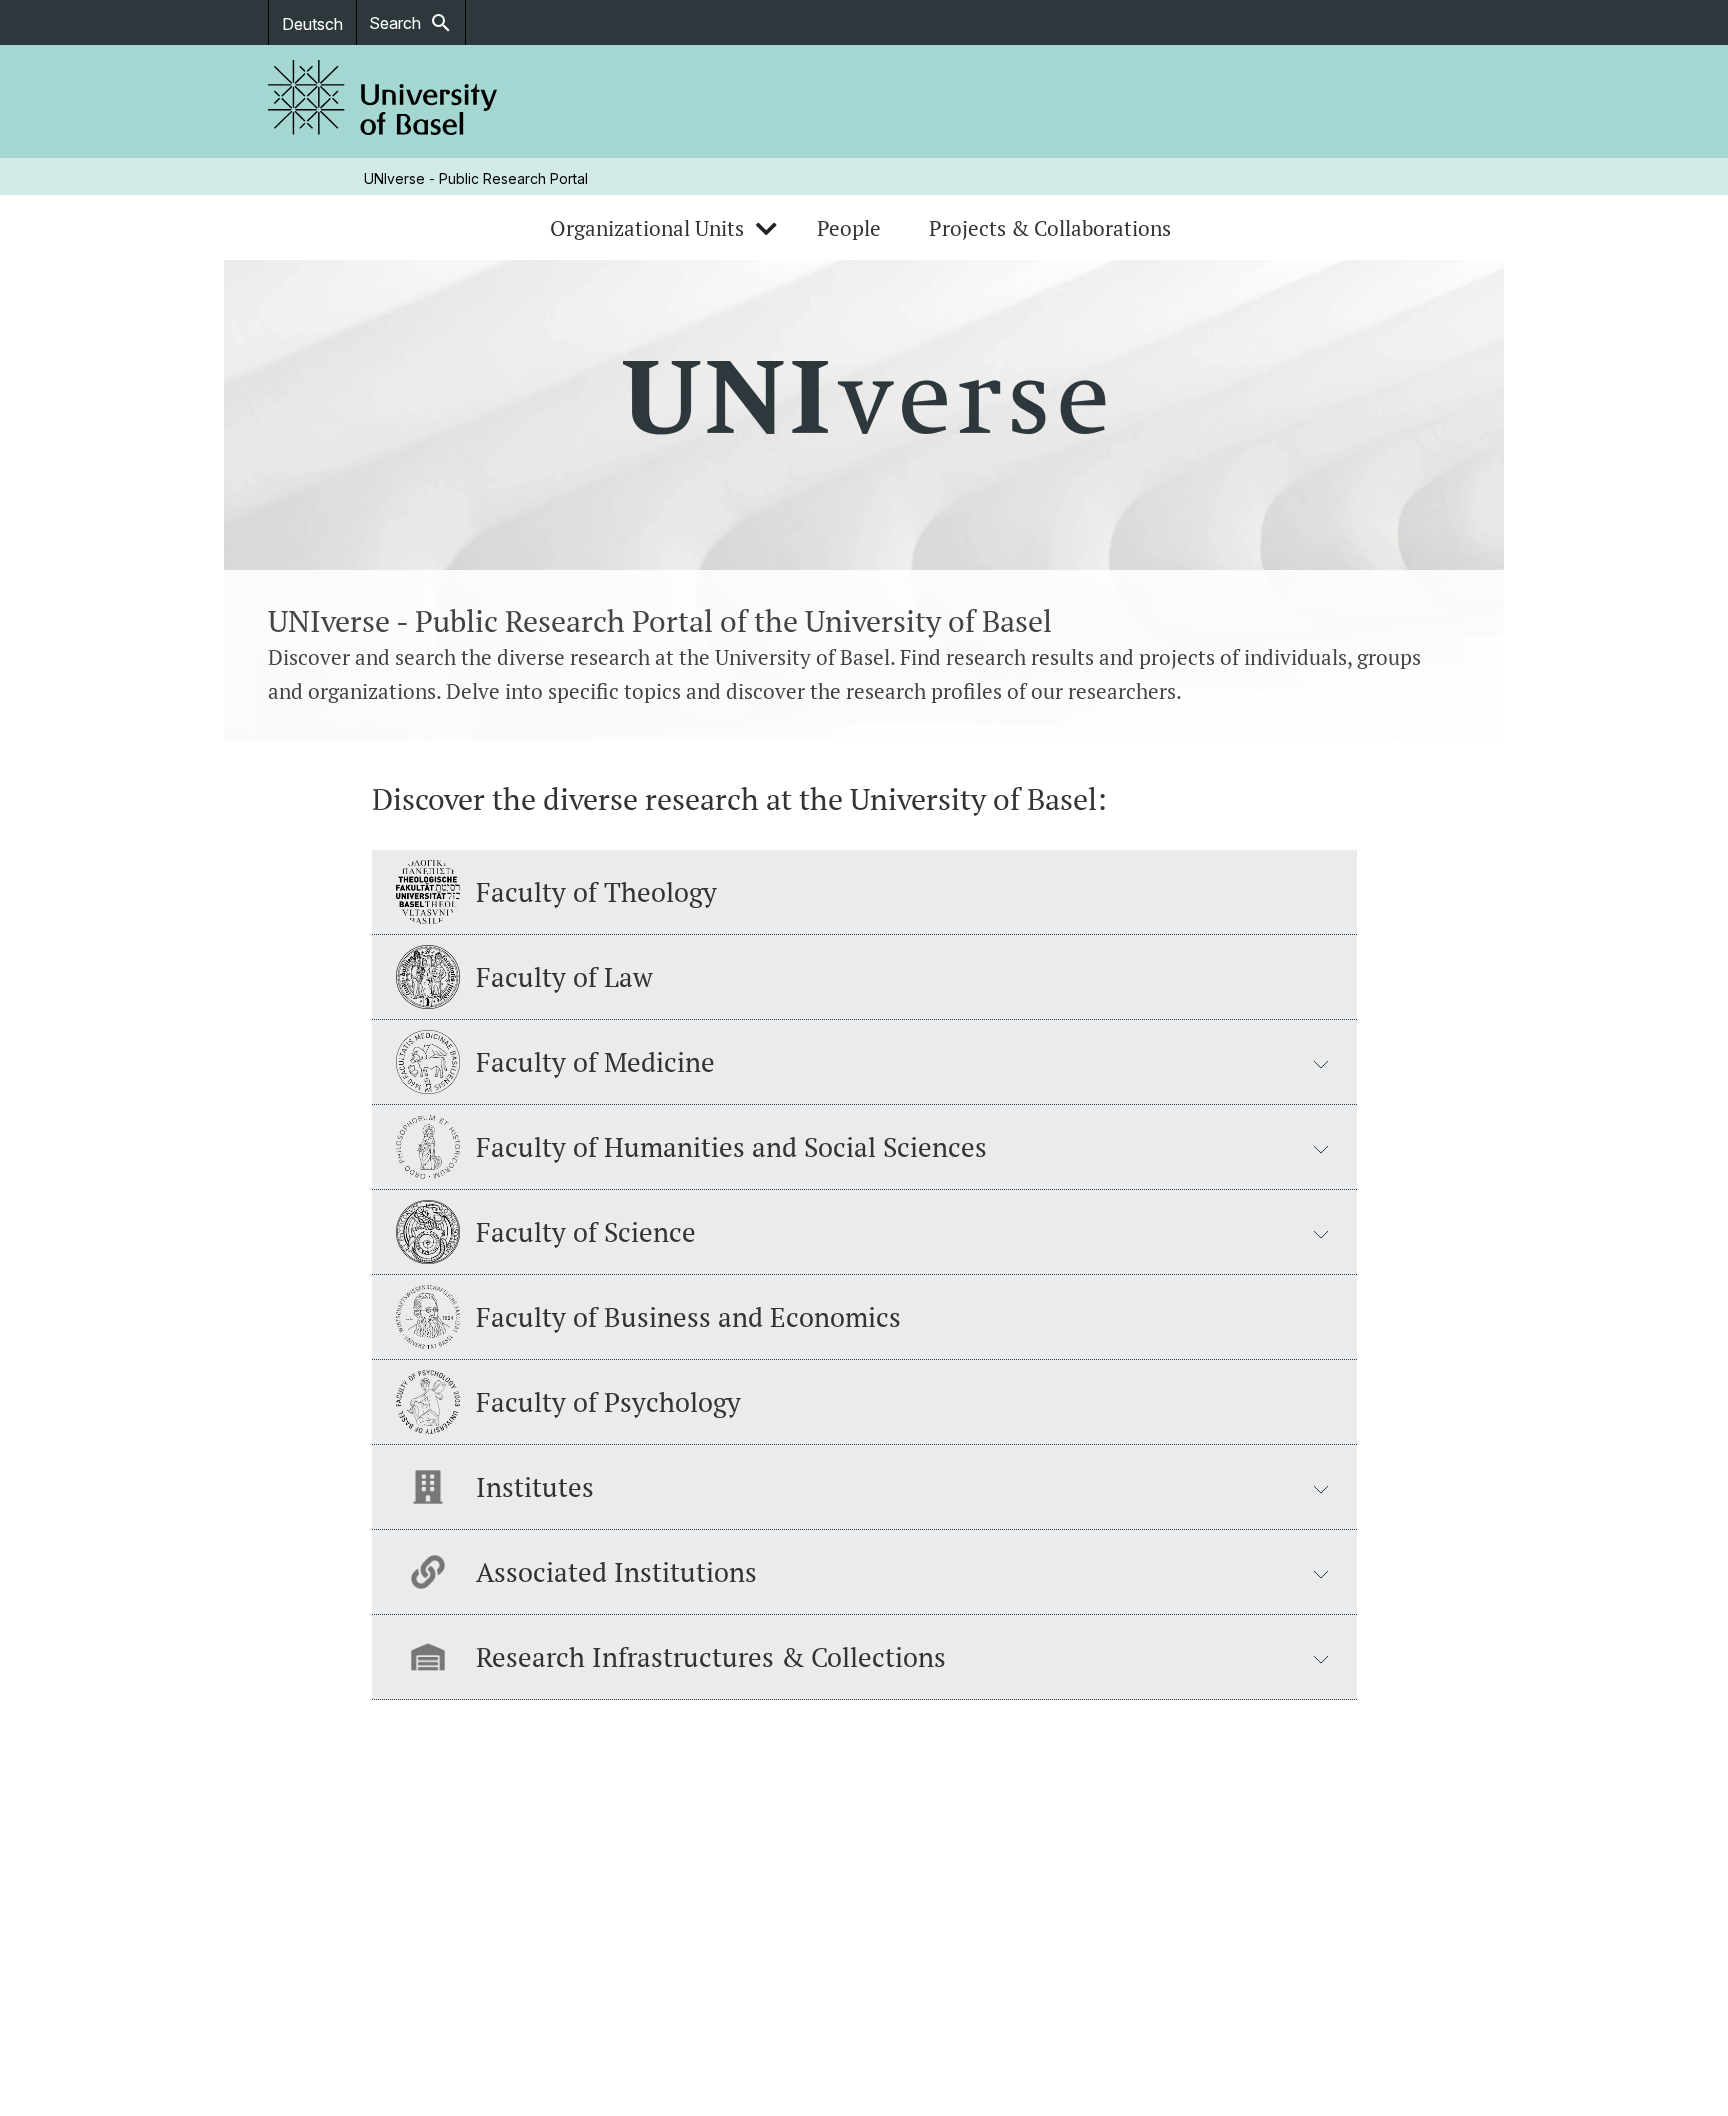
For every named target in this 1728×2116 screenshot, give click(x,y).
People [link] (849, 228)
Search (411, 23)
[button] (864, 1062)
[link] (383, 101)
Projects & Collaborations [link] (1050, 228)
